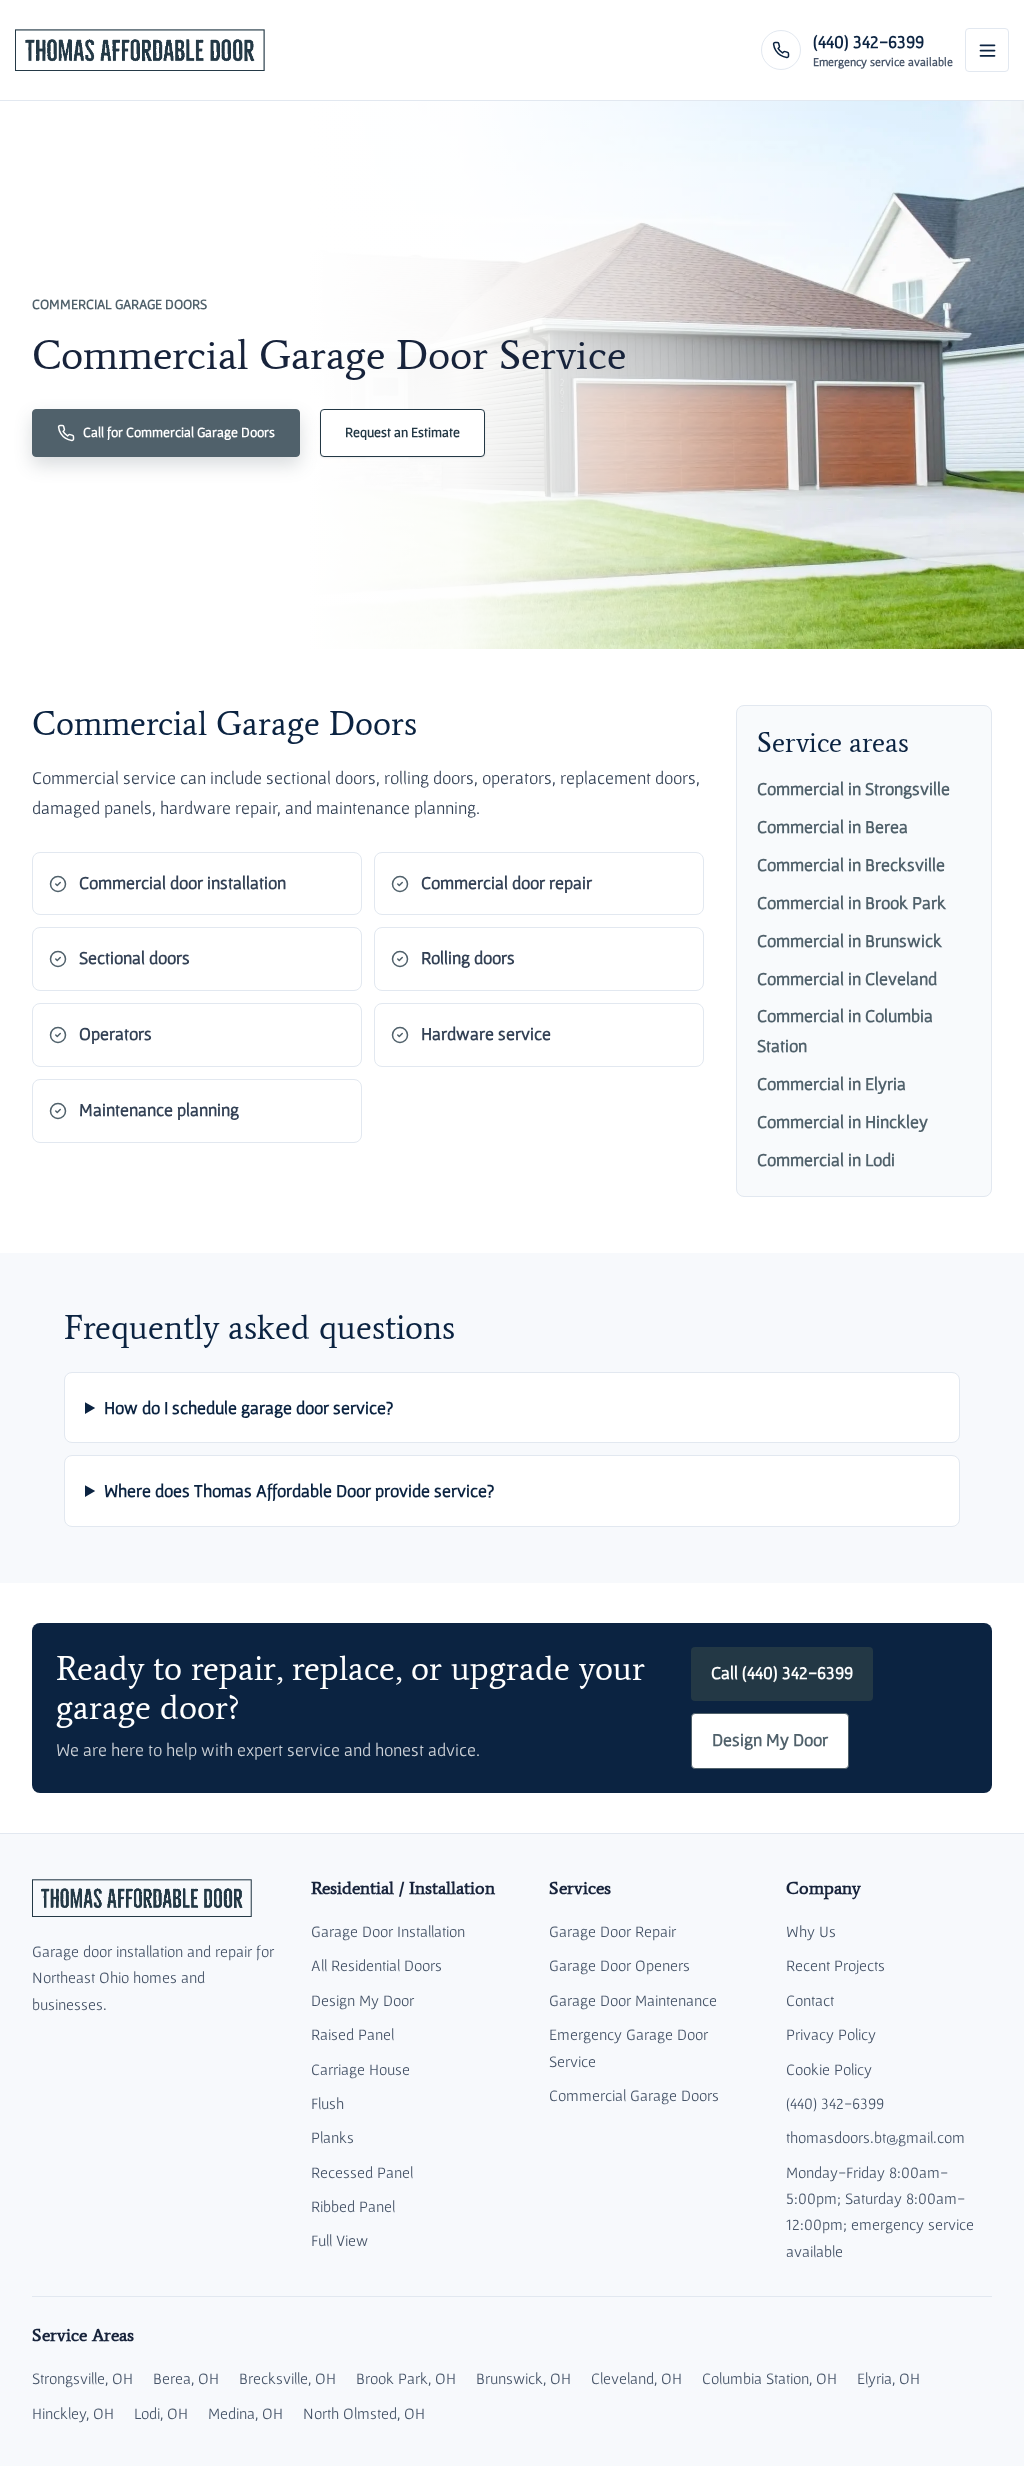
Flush (327, 2103)
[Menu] (987, 50)
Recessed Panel (362, 2172)
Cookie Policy (829, 2069)
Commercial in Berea (832, 827)
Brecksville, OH (287, 2378)
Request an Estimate (402, 432)
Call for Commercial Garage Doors (179, 432)
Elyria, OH (888, 2378)
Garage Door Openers (619, 1965)
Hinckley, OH (73, 2413)
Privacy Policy (831, 2034)
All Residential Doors (376, 1965)
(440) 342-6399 (835, 2103)
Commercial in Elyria (831, 1084)
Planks (332, 2137)
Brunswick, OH (523, 2378)
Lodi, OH (161, 2413)
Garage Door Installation (388, 1931)
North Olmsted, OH (364, 2413)
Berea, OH (186, 2378)
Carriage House (360, 2069)
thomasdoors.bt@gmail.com (875, 2137)
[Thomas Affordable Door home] (140, 50)
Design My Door (770, 1740)
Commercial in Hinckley (842, 1122)
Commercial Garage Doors (634, 2095)
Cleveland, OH (636, 2378)
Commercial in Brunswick (849, 941)
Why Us (811, 1931)
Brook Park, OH (406, 2378)
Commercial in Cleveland (847, 979)
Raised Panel (352, 2034)
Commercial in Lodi (826, 1160)
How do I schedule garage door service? (248, 1407)
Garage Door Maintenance (633, 2000)
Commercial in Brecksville (851, 865)
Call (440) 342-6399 (782, 1673)
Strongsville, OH (82, 2378)
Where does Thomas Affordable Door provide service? (299, 1490)
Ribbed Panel (353, 2206)
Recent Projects (835, 1965)
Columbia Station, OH (769, 2378)
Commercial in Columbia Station (845, 1031)
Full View (339, 2240)
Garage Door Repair (612, 1931)
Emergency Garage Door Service (628, 2047)
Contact (810, 2000)
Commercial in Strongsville (853, 789)
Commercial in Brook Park (851, 903)
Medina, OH (245, 2413)
